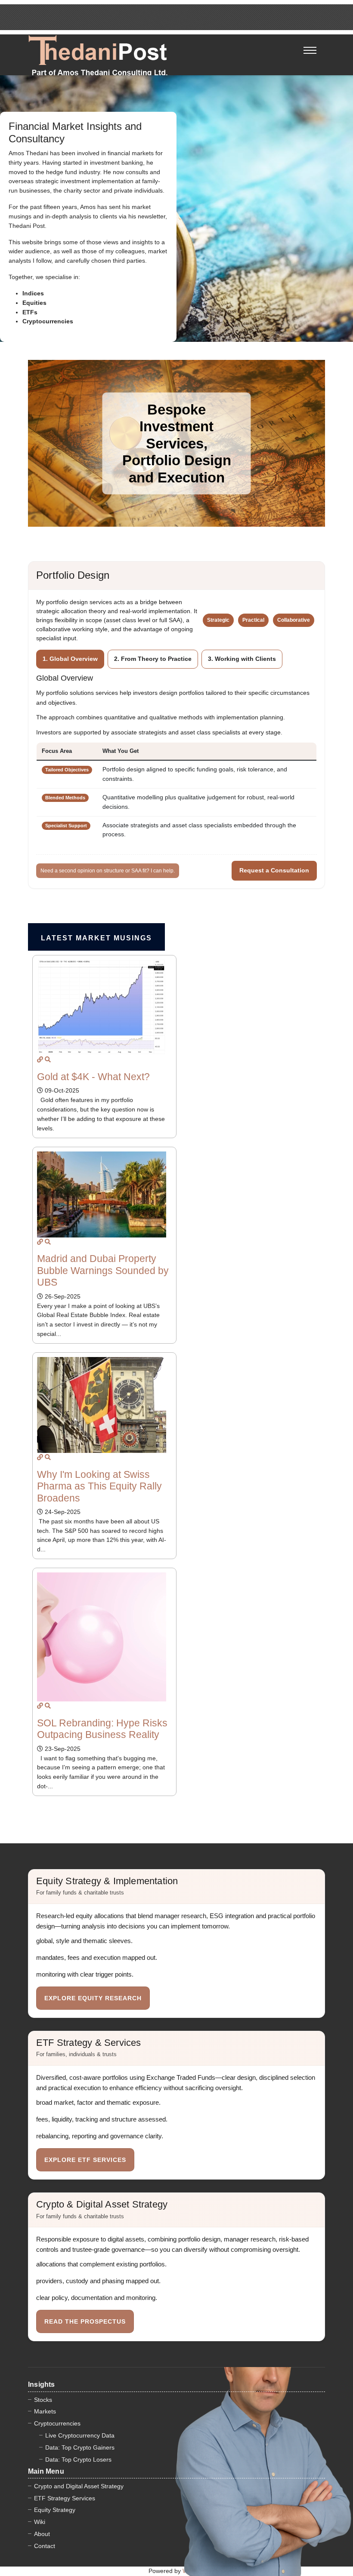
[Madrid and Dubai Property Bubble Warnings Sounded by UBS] (40, 1242)
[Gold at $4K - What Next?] (40, 1059)
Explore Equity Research (93, 1998)
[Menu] (310, 45)
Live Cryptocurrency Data (80, 2435)
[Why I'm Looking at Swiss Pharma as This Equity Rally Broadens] (40, 1457)
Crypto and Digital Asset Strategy (79, 2486)
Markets (45, 2411)
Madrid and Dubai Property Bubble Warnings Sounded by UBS (103, 1270)
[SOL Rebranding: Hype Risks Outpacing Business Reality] (40, 1706)
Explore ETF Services (85, 2160)
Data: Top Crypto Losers (78, 2459)
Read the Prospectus (85, 2321)
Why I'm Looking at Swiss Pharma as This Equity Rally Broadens (99, 1486)
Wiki (40, 2522)
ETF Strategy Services (65, 2498)
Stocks (43, 2400)
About (42, 2534)
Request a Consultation (274, 870)
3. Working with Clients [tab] (242, 659)
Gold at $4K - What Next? (93, 1077)
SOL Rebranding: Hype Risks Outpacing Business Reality (102, 1729)
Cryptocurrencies (57, 2423)
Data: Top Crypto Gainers (80, 2447)
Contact (45, 2546)
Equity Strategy (55, 2510)
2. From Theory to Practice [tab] (153, 659)
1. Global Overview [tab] (70, 659)
